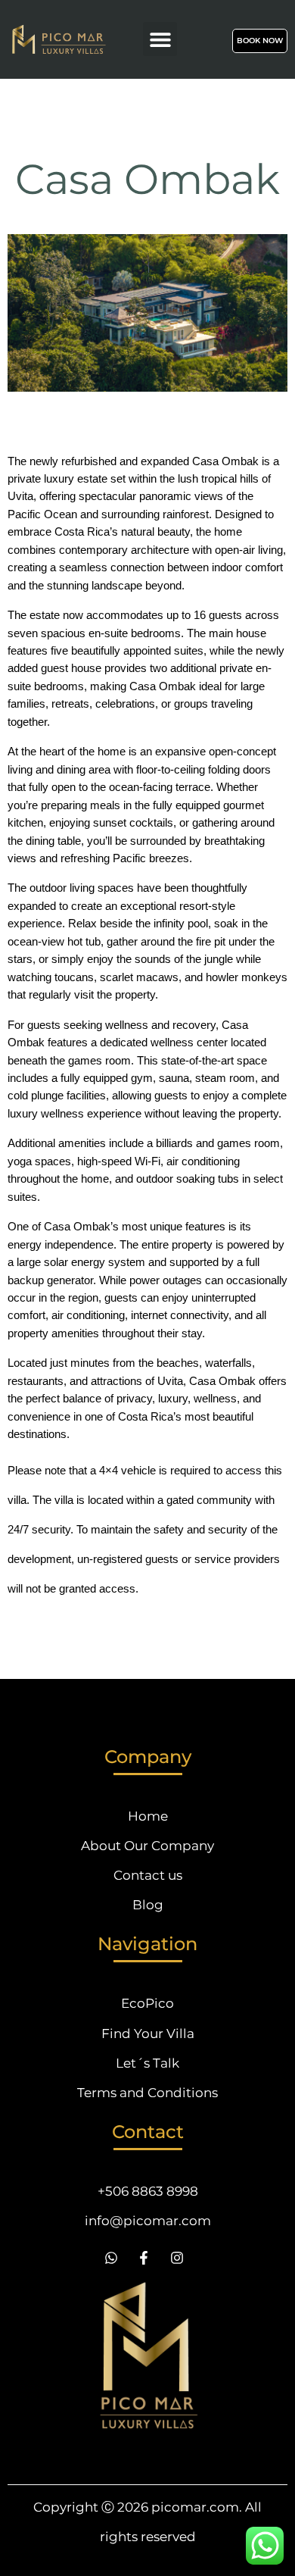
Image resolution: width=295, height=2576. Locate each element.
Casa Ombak (147, 179)
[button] (160, 39)
